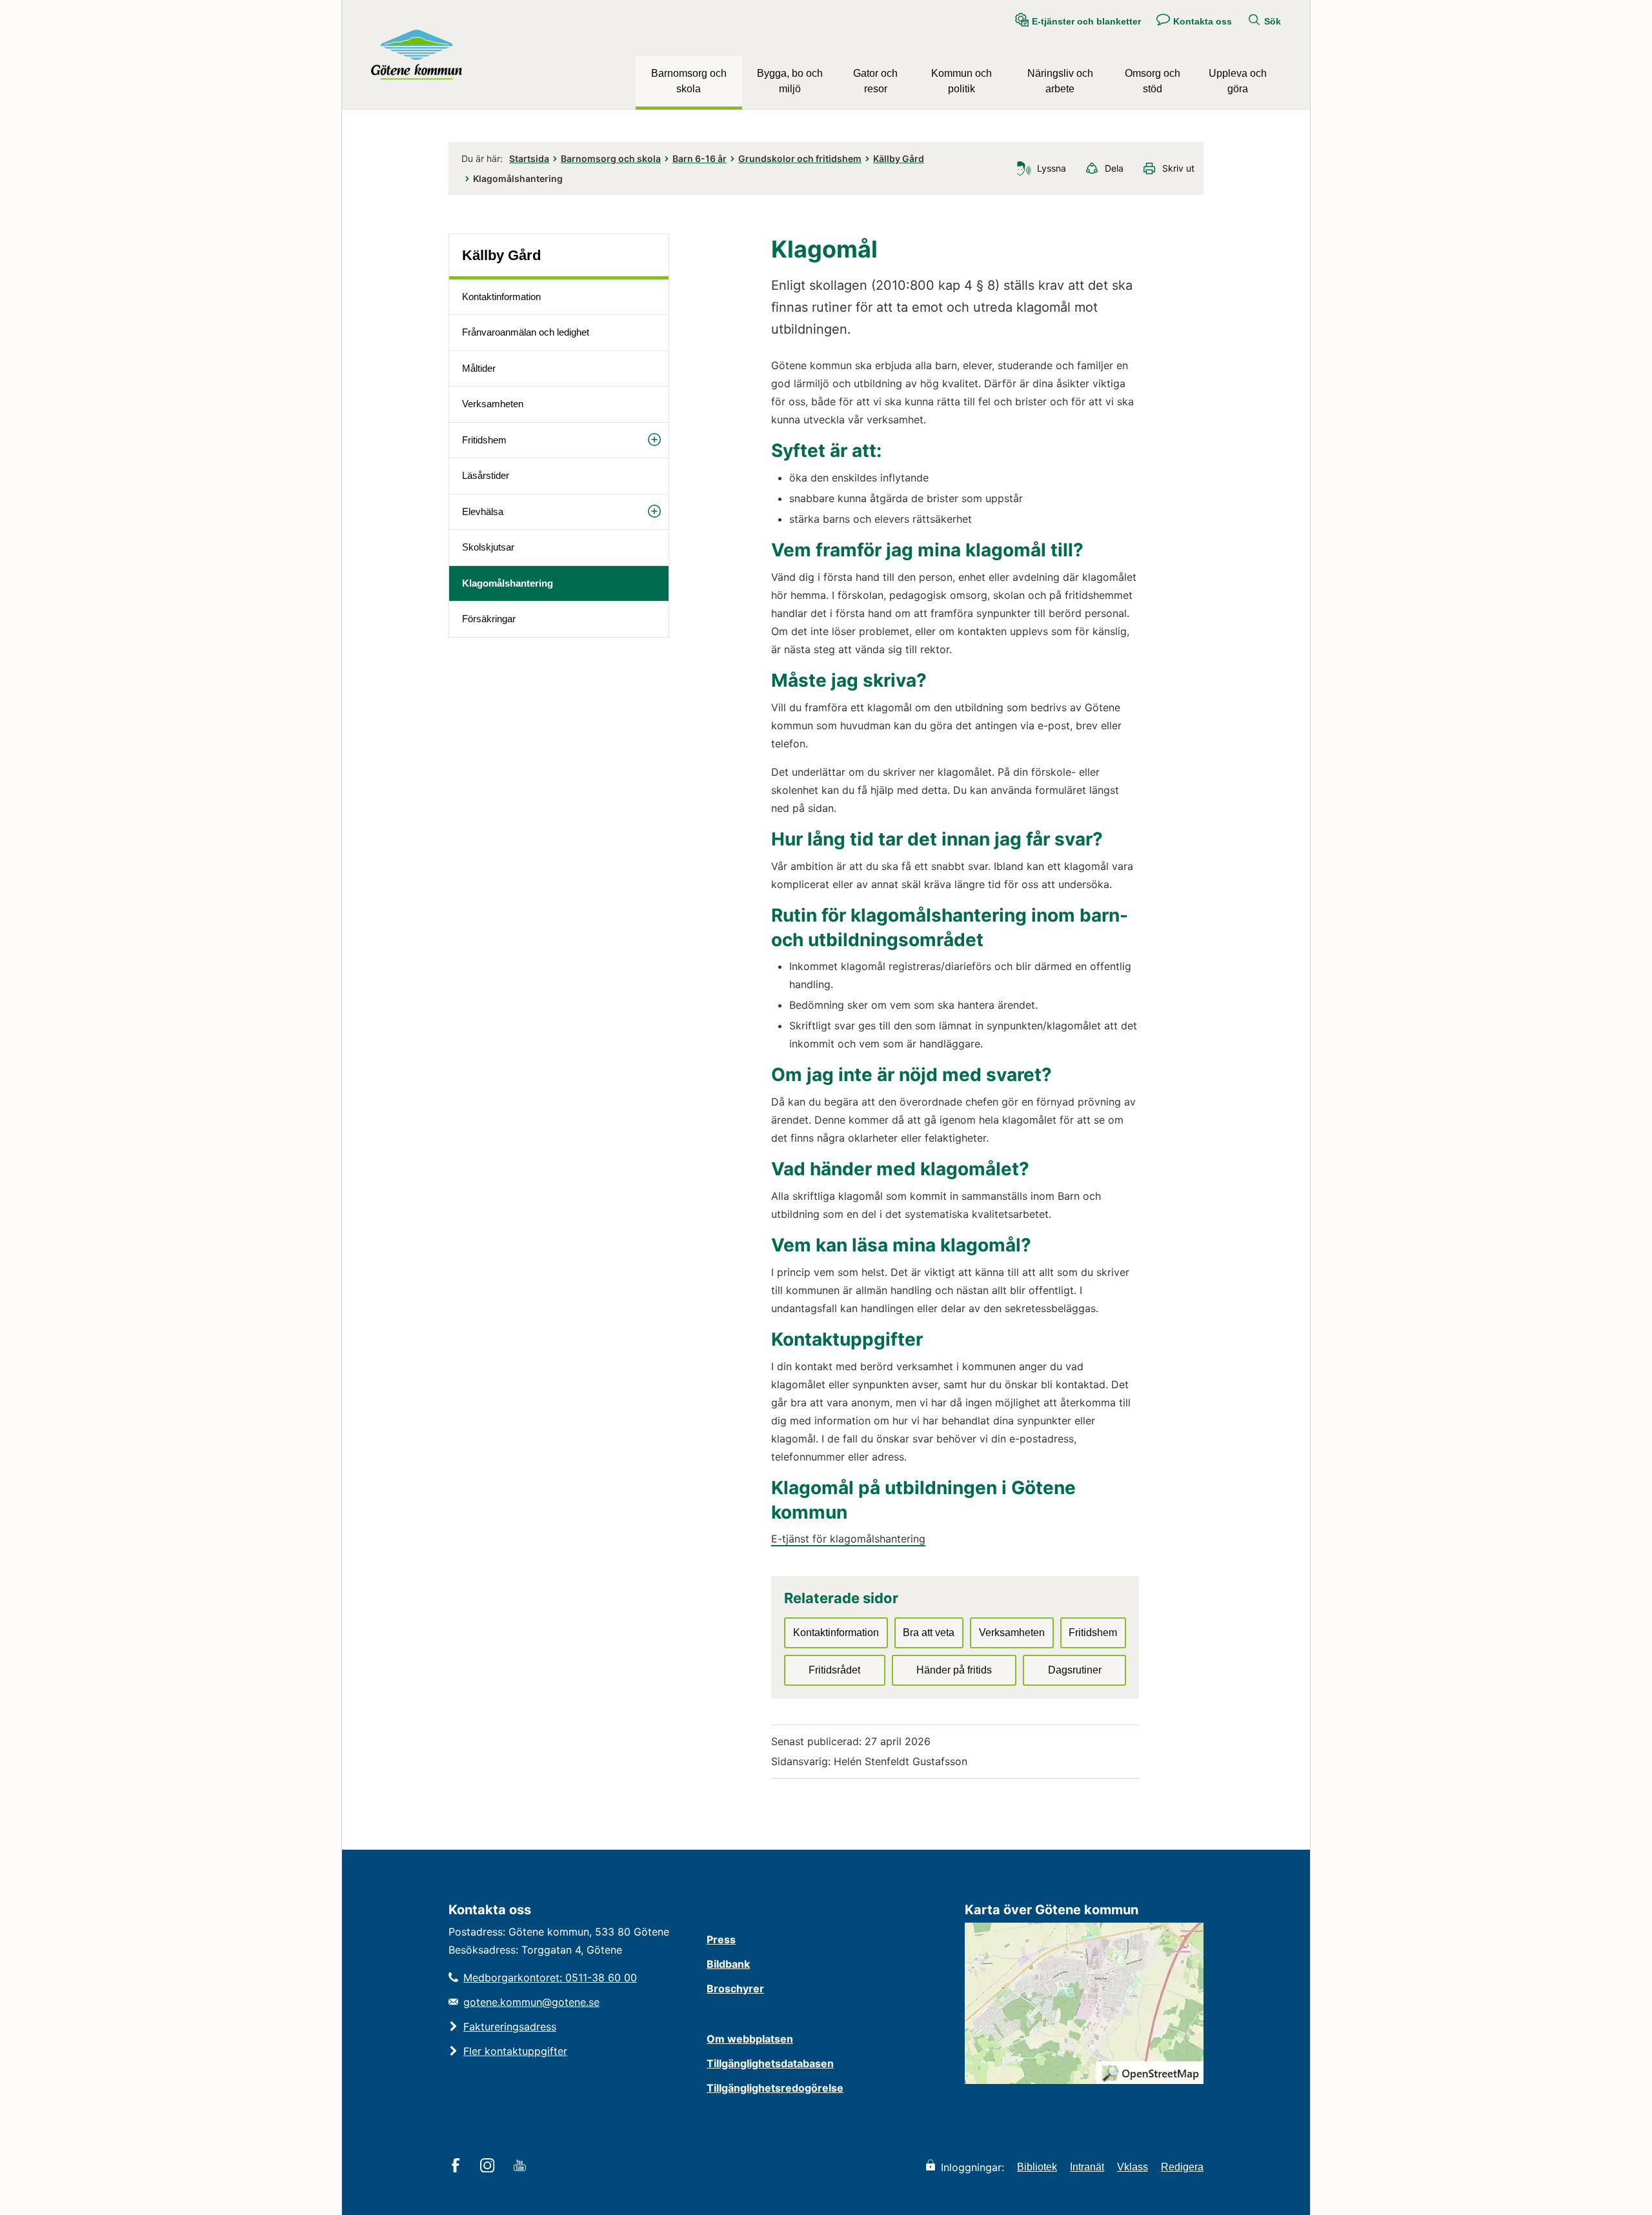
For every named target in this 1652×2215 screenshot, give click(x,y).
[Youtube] (522, 2167)
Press (721, 1939)
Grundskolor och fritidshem (800, 158)
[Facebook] (458, 2167)
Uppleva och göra (1238, 81)
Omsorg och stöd (1153, 81)
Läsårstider (486, 475)
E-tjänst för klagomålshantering (848, 1539)
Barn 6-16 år (700, 158)
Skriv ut (1178, 168)
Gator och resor (875, 81)
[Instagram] (489, 2167)
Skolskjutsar (488, 547)
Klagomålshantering (508, 583)
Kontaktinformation (501, 297)
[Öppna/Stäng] (654, 440)
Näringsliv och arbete (1060, 81)
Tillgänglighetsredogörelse (775, 2088)
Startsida (529, 158)
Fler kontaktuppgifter (515, 2051)
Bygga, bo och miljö (790, 81)
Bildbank (728, 1964)
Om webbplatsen (750, 2039)
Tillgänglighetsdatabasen (770, 2063)
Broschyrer (735, 1988)
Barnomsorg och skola (689, 81)
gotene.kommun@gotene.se (531, 2002)
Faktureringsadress (510, 2027)
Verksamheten (493, 404)
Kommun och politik (962, 81)
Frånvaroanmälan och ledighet (526, 332)
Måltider (479, 368)
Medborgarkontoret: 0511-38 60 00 (550, 1977)
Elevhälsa (483, 511)
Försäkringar (489, 619)
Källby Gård (899, 158)
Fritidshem (484, 440)
